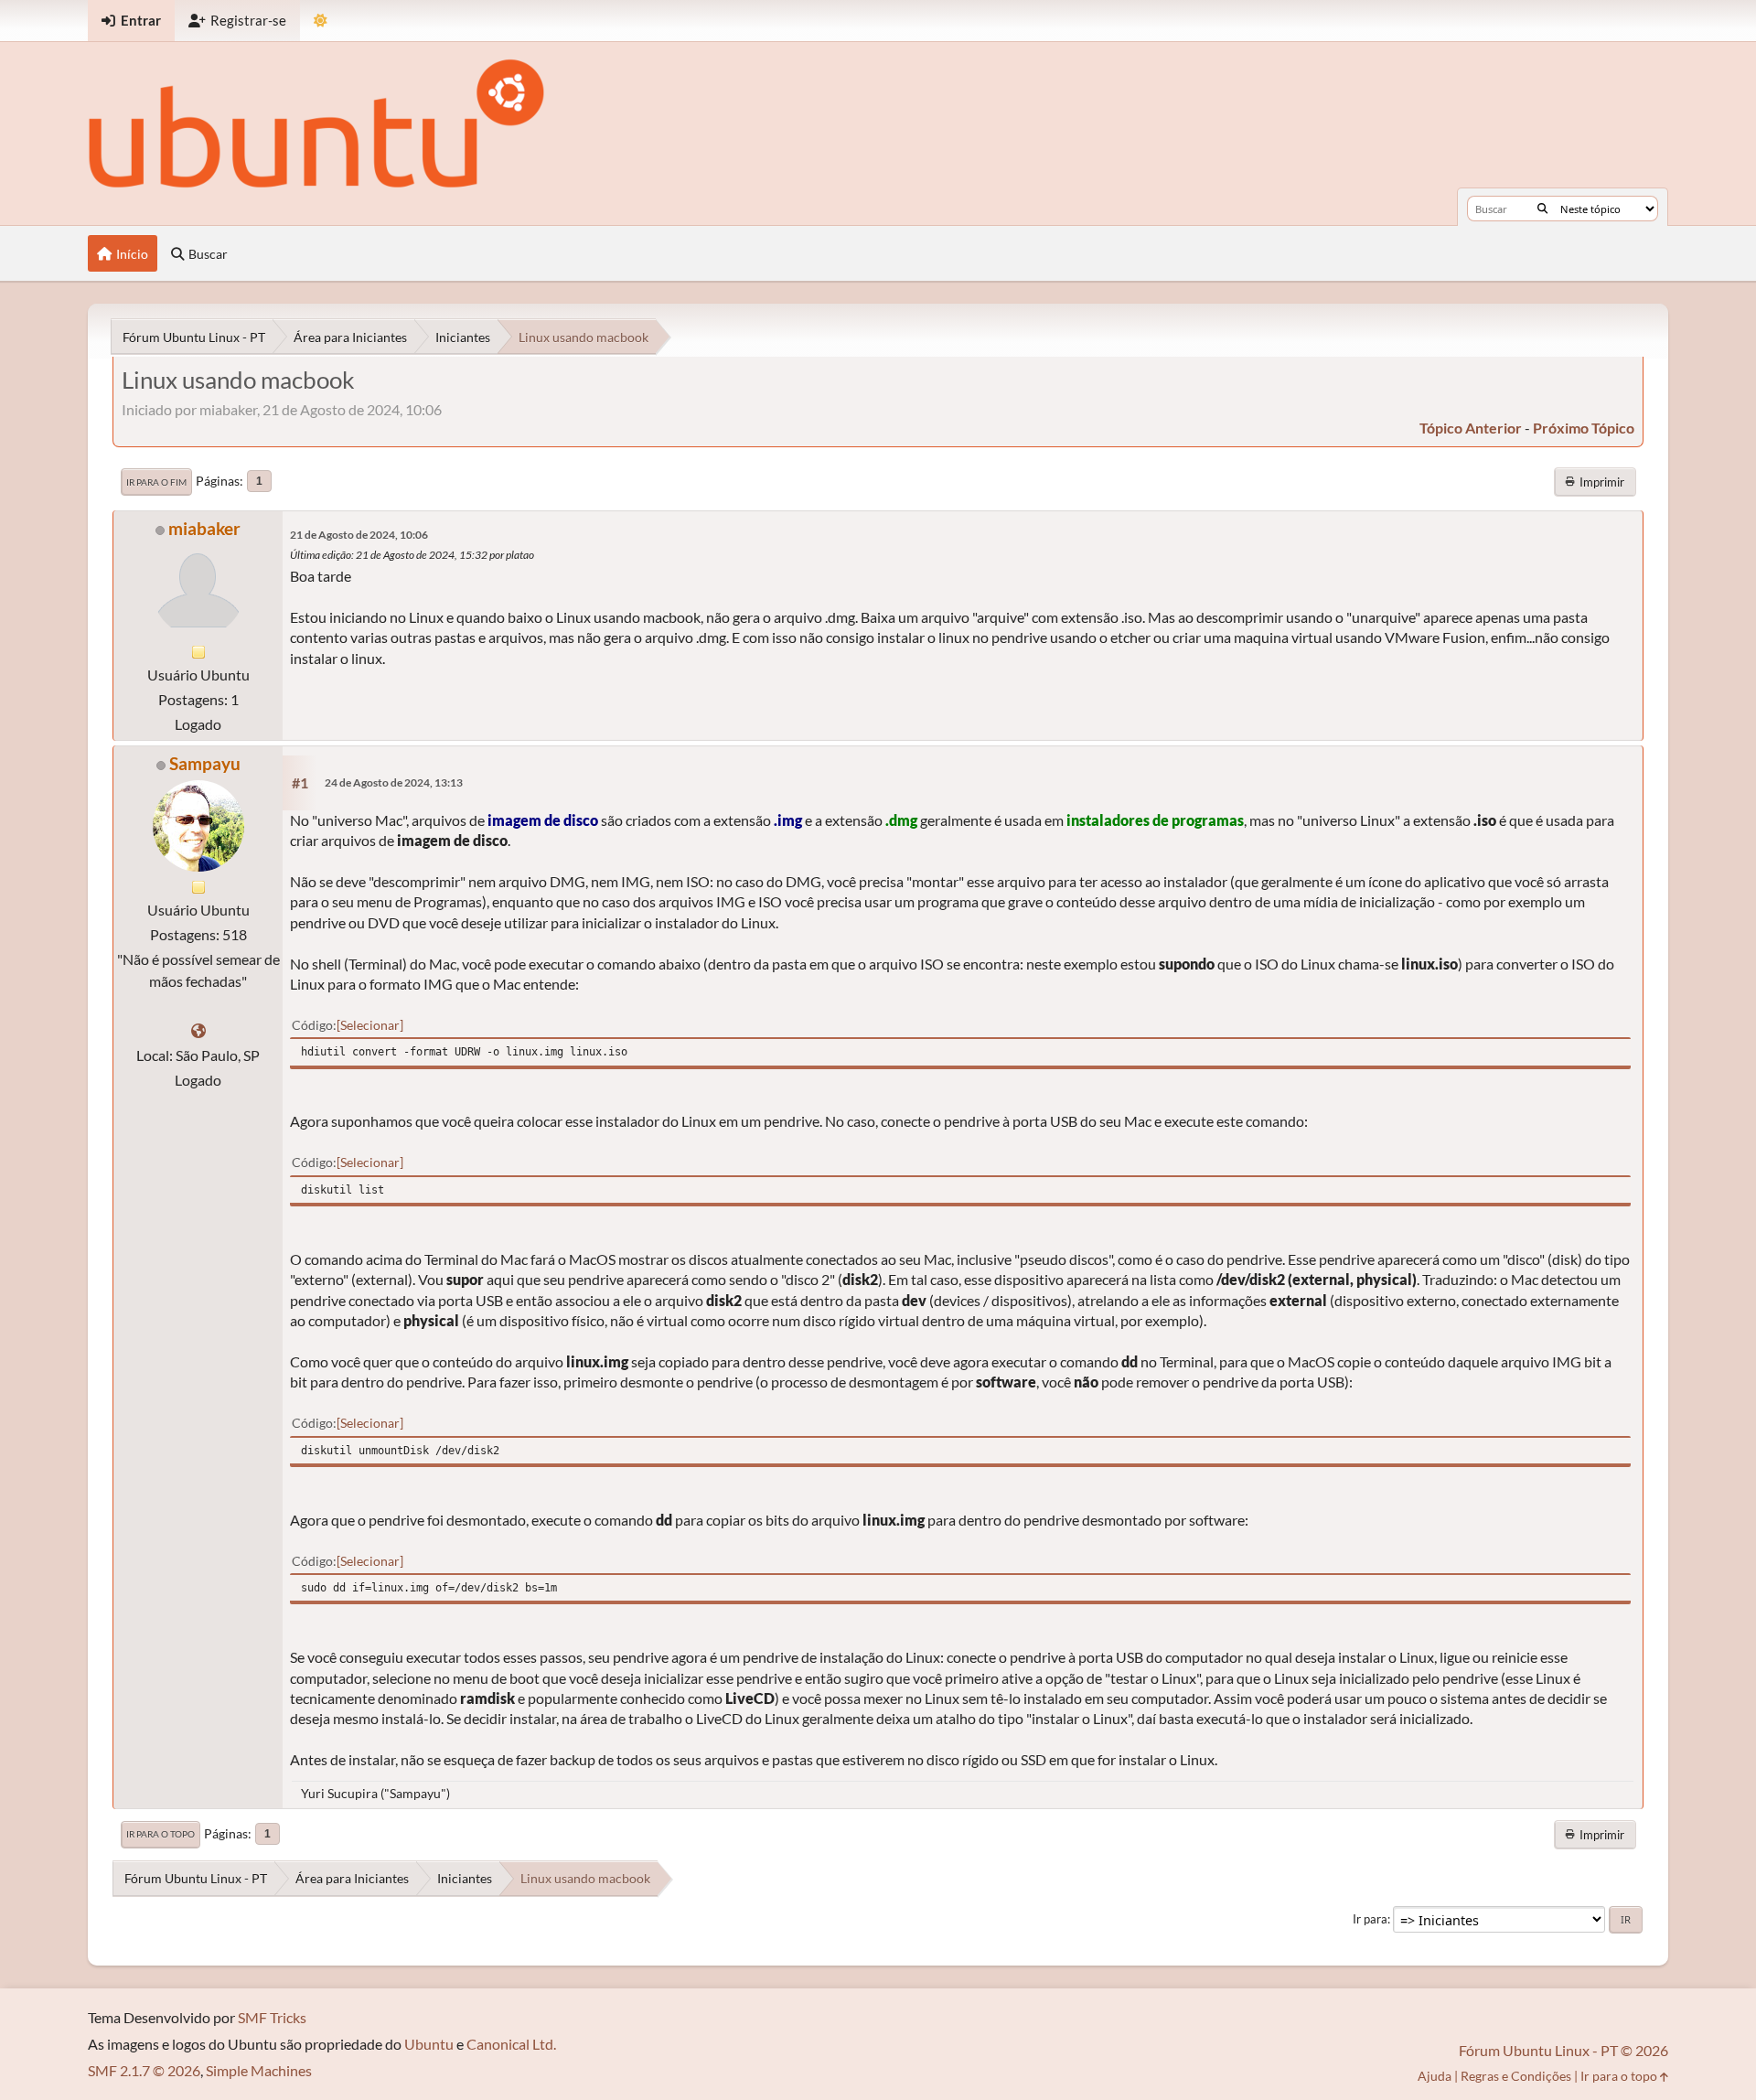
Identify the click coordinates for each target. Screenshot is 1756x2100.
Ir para (1370, 1919)
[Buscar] (1542, 209)
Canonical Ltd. (511, 2044)
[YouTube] (198, 1030)
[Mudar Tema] (321, 21)
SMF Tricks (272, 2017)
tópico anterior (1471, 428)
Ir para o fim (156, 482)
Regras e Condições (1516, 2076)
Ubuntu (429, 2044)
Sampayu (205, 763)
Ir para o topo (161, 1834)
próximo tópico (1584, 428)
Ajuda (1435, 2076)
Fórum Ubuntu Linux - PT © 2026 (1563, 2050)
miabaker (204, 528)
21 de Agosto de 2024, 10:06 (359, 535)
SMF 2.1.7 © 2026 (144, 2070)
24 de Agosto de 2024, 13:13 (394, 782)
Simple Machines (259, 2070)
